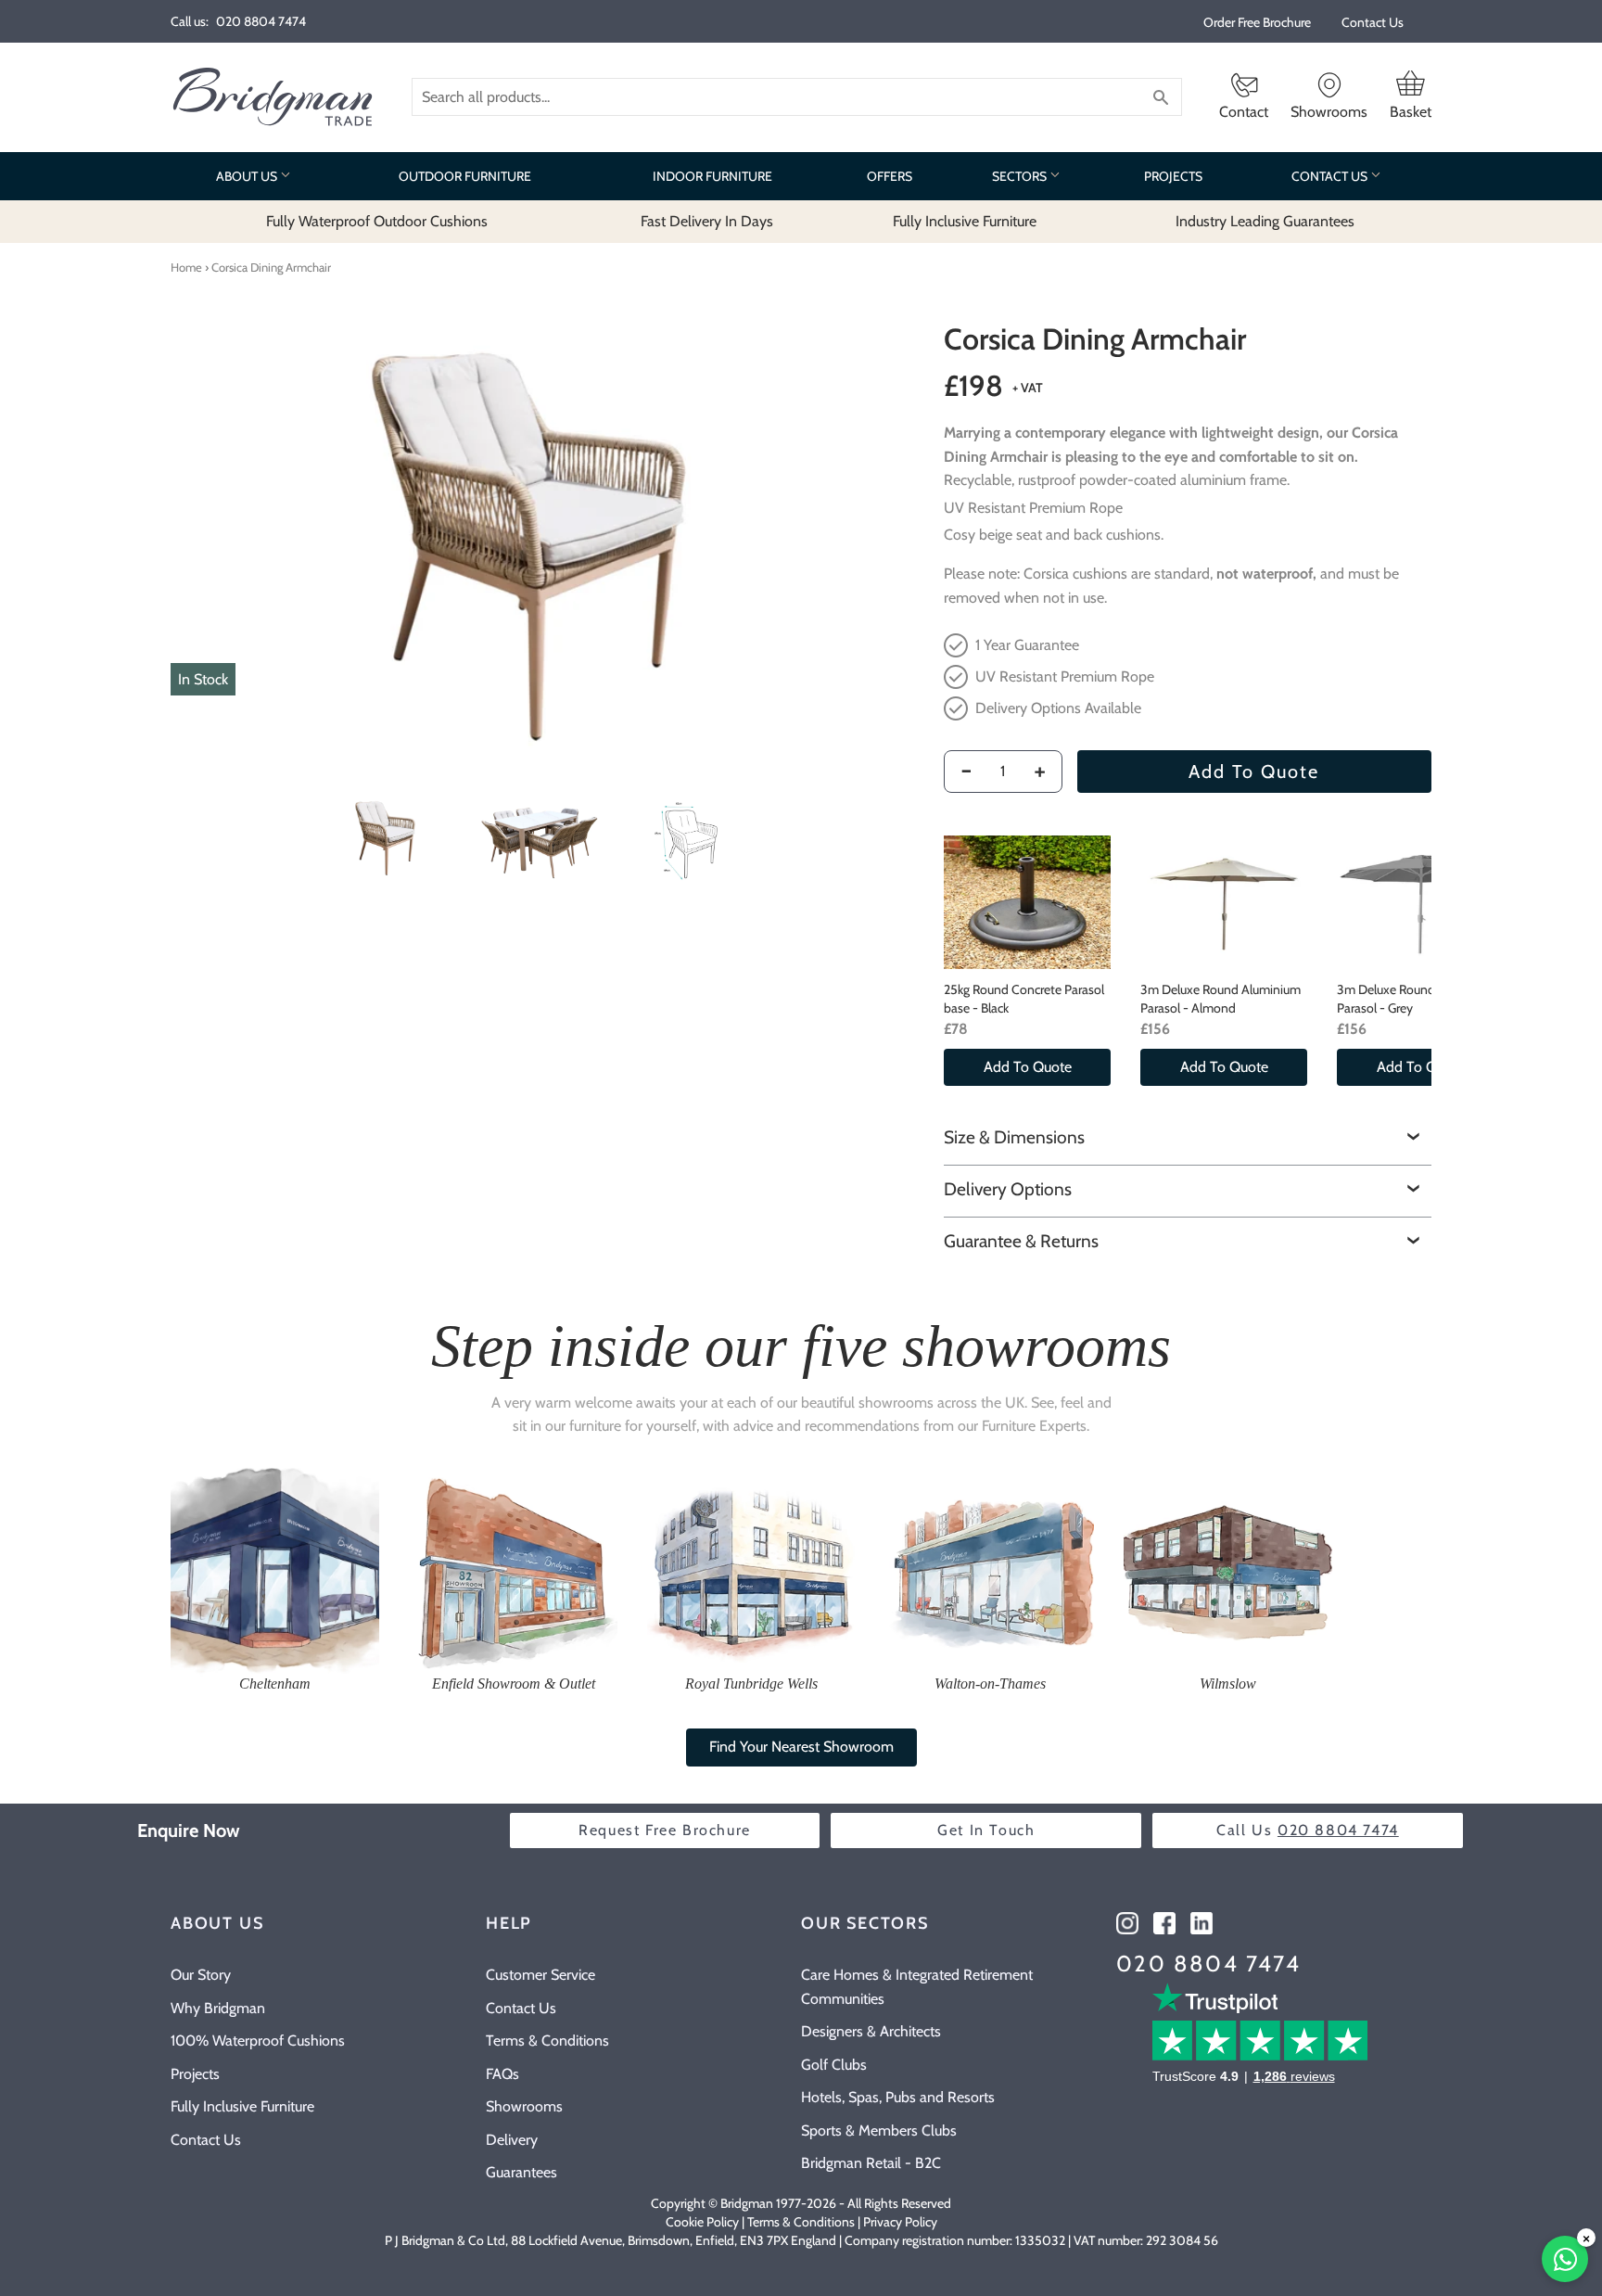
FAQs (502, 2074)
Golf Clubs (834, 2065)
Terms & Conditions (547, 2041)
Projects (195, 2074)
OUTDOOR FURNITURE (465, 176)
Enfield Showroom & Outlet (514, 1684)
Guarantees (521, 2172)
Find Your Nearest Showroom (801, 1747)
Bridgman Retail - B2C (871, 2163)
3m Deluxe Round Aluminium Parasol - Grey (1417, 999)
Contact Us (1373, 22)
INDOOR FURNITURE (712, 176)
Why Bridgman (218, 2008)
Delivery (512, 2140)
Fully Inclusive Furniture (242, 2106)
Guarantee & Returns (1021, 1241)
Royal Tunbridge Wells (751, 1684)
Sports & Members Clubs (879, 2130)
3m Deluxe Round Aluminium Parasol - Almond (1221, 999)
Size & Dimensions (1014, 1137)
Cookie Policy (702, 2222)
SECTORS (1021, 176)
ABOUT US (248, 176)
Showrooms (524, 2106)
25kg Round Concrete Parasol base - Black (1024, 999)
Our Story (201, 1975)
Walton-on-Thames (990, 1684)
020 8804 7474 (1208, 1964)
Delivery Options (1008, 1189)
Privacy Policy (900, 2222)
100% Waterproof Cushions (258, 2041)
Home (186, 267)
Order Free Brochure (1257, 22)
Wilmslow (1228, 1684)
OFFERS (890, 176)
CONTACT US (1331, 176)
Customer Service (540, 1975)
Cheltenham (275, 1684)
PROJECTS (1173, 176)
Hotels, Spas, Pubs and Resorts (898, 2097)
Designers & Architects (871, 2031)
